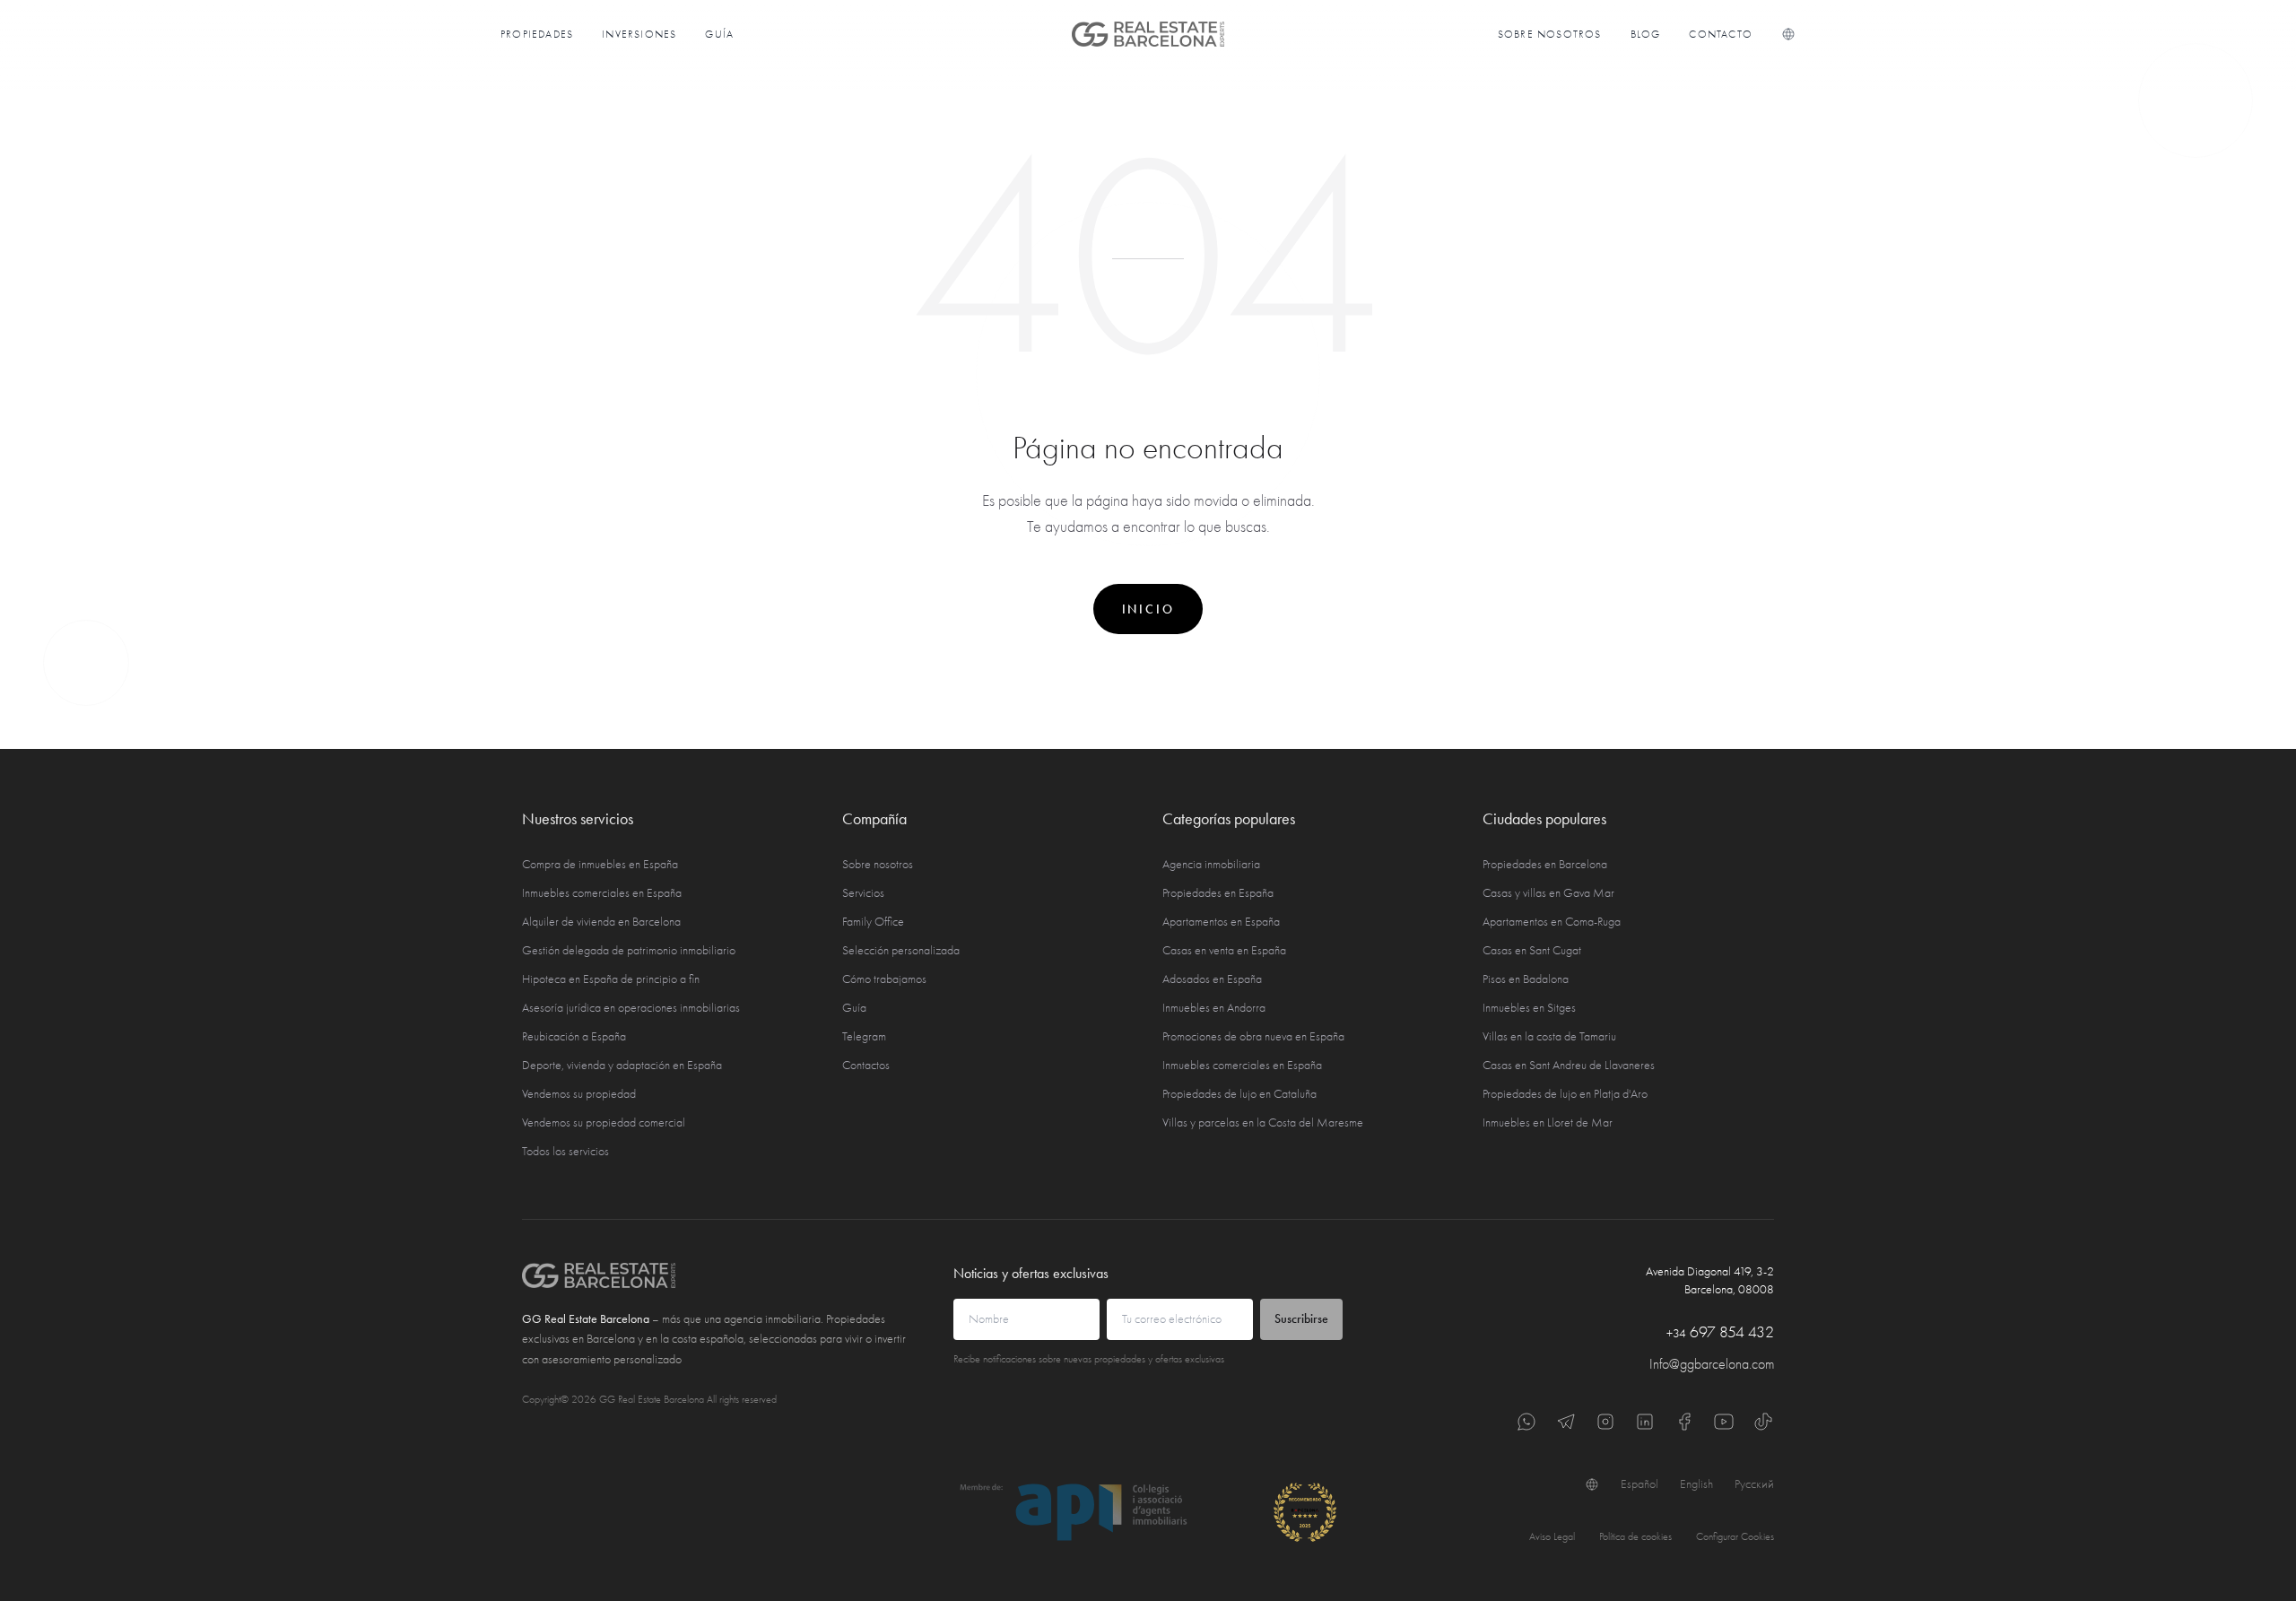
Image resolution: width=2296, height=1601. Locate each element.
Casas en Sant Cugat (1532, 950)
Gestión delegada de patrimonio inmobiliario (629, 950)
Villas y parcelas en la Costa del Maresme (1263, 1122)
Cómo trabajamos (884, 979)
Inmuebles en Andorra (1214, 1008)
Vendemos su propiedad (579, 1094)
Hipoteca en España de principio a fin (611, 979)
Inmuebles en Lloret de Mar (1548, 1122)
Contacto (1721, 34)
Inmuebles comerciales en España (602, 893)
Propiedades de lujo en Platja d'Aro (1565, 1094)
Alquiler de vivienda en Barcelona (601, 922)
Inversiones (639, 34)
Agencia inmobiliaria (1211, 864)
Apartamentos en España (1221, 922)
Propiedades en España (1218, 893)
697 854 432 (1720, 1332)
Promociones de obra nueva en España (1253, 1036)
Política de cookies (1635, 1536)
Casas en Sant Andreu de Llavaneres (1569, 1065)
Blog (1646, 34)
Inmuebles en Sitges (1529, 1008)
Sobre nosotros (1550, 34)
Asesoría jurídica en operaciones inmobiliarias (631, 1008)
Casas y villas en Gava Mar (1548, 893)
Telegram (864, 1036)
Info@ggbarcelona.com (1712, 1364)
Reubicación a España (574, 1036)
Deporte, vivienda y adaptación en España (622, 1065)
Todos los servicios (565, 1151)
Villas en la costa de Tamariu (1549, 1036)
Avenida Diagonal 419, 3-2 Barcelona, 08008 (1710, 1280)
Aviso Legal (1552, 1536)
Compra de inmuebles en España (600, 864)
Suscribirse (1301, 1319)
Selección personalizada (901, 950)
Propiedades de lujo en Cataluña (1239, 1094)
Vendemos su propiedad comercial (604, 1122)
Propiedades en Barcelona (1545, 864)
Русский (1754, 1484)
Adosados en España (1212, 979)
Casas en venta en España (1224, 950)
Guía (719, 34)
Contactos (866, 1065)
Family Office (873, 922)
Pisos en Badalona (1526, 979)
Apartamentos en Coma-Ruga (1552, 922)
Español (1639, 1484)
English (1696, 1484)
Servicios (863, 893)
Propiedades (537, 34)
